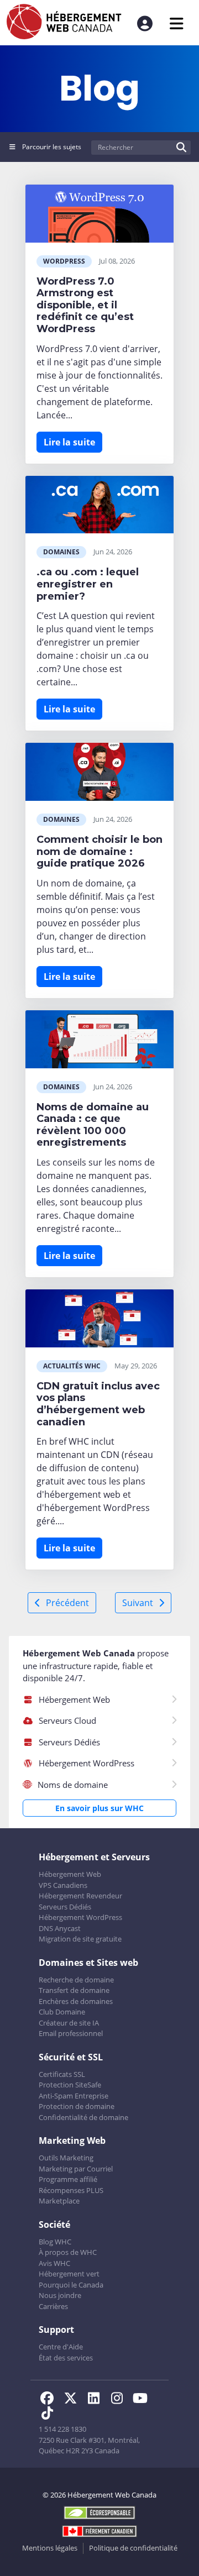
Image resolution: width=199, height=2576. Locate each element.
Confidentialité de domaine (83, 2117)
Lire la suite (69, 442)
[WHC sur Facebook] (50, 2400)
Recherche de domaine (76, 1980)
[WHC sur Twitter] (74, 2400)
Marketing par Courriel (76, 2169)
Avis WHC (54, 2263)
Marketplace (59, 2201)
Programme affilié (68, 2179)
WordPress (64, 261)
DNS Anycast (60, 1928)
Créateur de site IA (69, 2023)
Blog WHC (55, 2242)
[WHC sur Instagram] (120, 2400)
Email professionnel (71, 2033)
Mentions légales (50, 2548)
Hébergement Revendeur (80, 1896)
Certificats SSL (62, 2074)
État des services (66, 2358)
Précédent (67, 1603)
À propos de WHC (68, 2252)
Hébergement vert (69, 2274)
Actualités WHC (72, 1366)
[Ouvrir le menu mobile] (177, 23)
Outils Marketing (66, 2158)
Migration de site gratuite (80, 1939)
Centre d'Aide (61, 2347)
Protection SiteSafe (70, 2085)
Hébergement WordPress (80, 1917)
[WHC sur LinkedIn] (97, 2400)
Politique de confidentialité (133, 2548)
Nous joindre (60, 2295)
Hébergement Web (70, 1874)
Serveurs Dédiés (65, 1907)
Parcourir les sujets (52, 147)
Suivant (138, 1603)
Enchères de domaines (76, 2001)
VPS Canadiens (63, 1885)
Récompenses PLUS (71, 2190)
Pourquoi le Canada (71, 2285)
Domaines (61, 552)
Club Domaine (62, 2012)
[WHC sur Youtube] (142, 2400)
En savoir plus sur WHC (99, 1808)
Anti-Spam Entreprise (74, 2096)
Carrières (53, 2306)
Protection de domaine (77, 2106)
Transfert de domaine (74, 1990)
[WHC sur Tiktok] (49, 2415)
